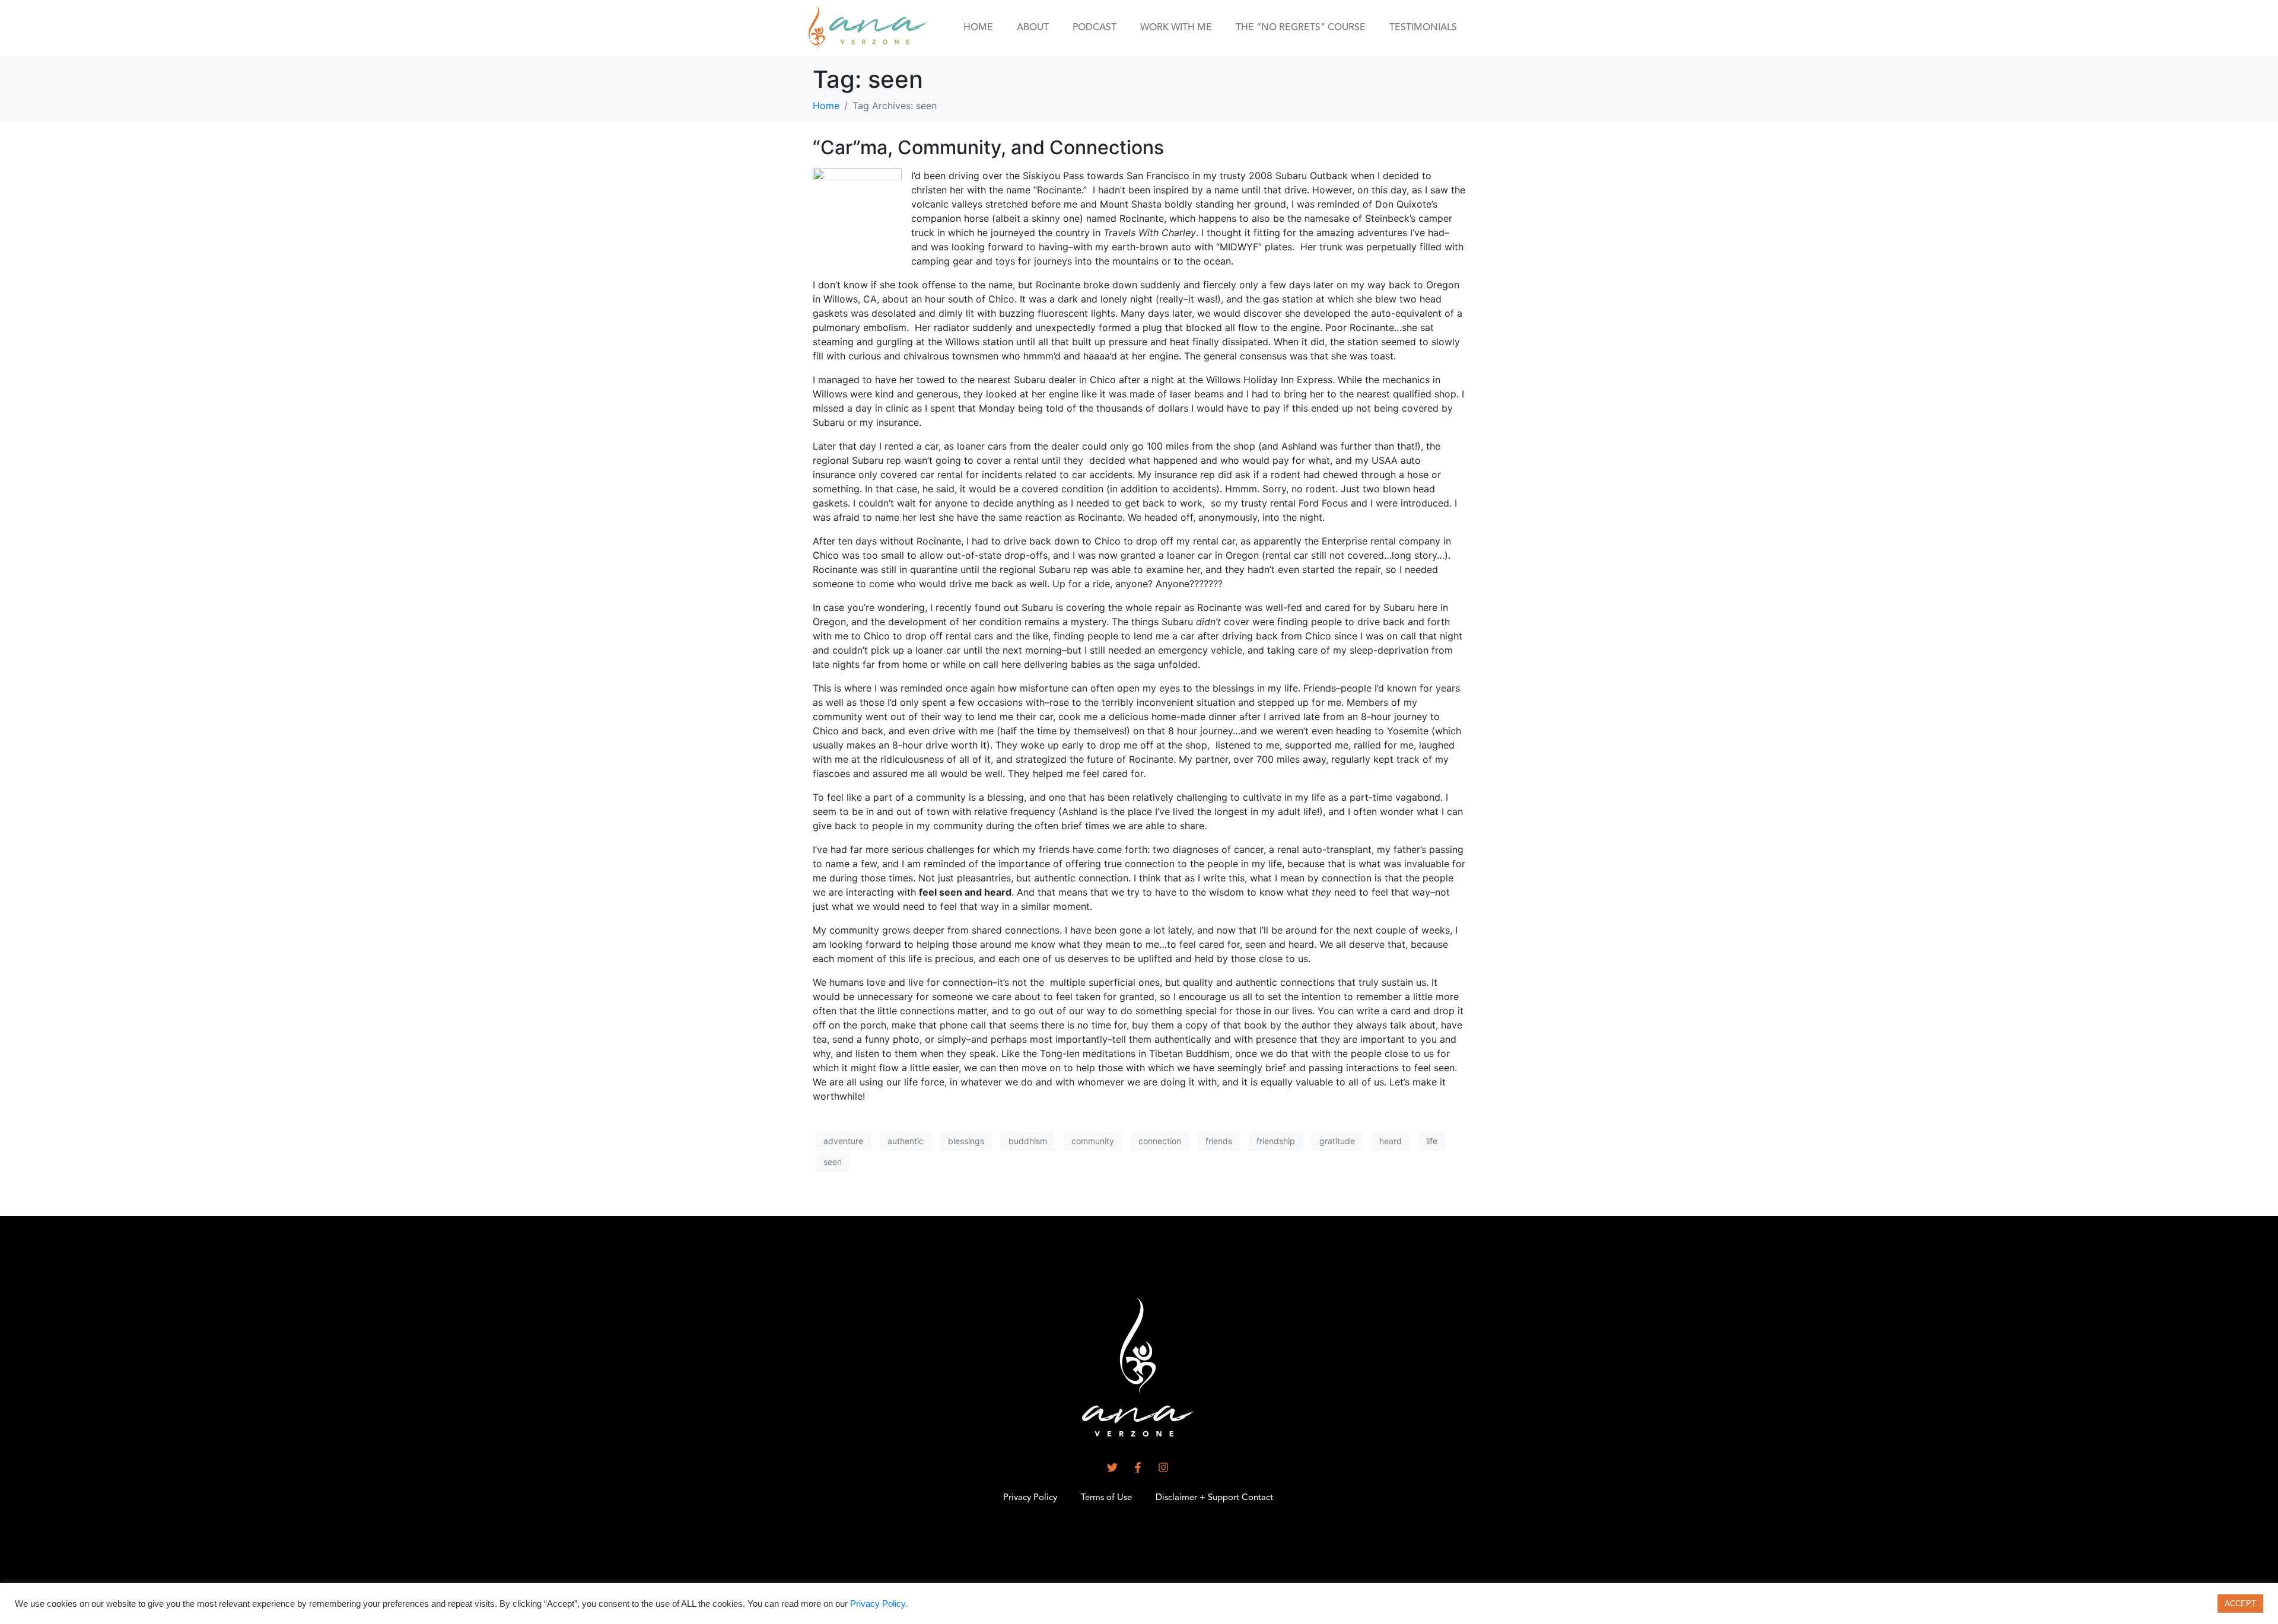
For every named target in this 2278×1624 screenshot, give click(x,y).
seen (833, 1162)
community (1093, 1141)
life (1432, 1141)
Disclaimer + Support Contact (1214, 1498)
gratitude (1337, 1141)
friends (1219, 1141)
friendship (1276, 1141)
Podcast (1095, 28)
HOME (978, 28)
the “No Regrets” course (1301, 28)
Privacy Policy (1030, 1498)
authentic (906, 1141)
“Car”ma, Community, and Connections (988, 147)
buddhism (1028, 1141)
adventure (843, 1141)
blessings (966, 1141)
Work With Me (1176, 28)
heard (1391, 1141)
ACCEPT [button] (2240, 1604)
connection (1160, 1141)
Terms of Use (1106, 1498)
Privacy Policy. (879, 1604)
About (1033, 28)
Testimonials (1423, 28)
